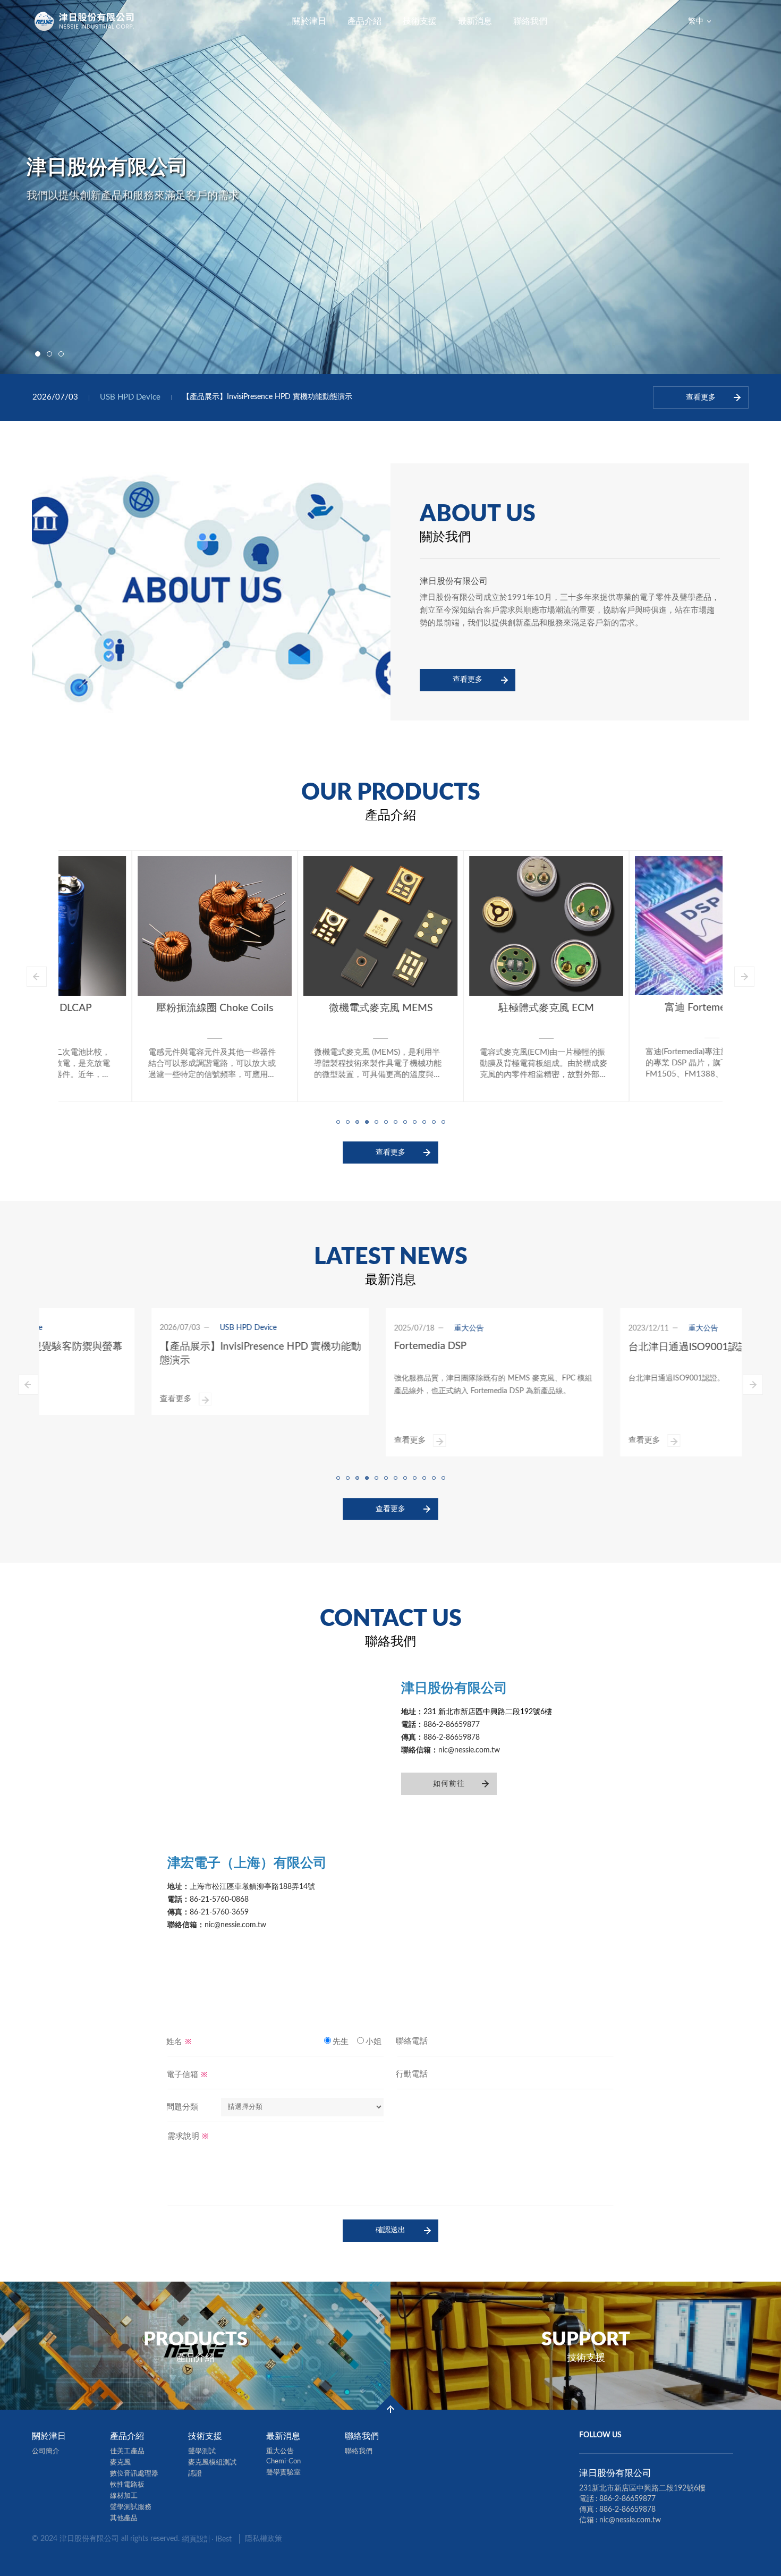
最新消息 (475, 21)
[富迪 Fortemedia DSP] (639, 926)
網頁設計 (197, 2539)
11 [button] (434, 1121)
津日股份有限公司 (85, 21)
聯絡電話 (412, 2041)
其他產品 (124, 2518)
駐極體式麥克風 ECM (473, 1008)
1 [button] (38, 354)
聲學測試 (202, 2451)
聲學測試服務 (131, 2507)
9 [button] (414, 1121)
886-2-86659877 (627, 2499)
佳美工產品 (127, 2451)
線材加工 (124, 2496)
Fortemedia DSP (326, 1346)
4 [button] (367, 1121)
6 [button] (386, 1121)
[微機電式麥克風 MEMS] (307, 926)
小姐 (373, 2042)
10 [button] (424, 1121)
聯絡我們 (530, 21)
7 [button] (395, 1121)
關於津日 (309, 21)
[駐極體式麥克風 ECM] (473, 926)
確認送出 (390, 2230)
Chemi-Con (283, 2461)
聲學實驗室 (283, 2473)
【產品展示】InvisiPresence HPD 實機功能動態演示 (267, 397)
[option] (390, 187)
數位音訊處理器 (134, 2474)
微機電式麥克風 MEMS (307, 1008)
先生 (341, 2042)
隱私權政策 (264, 2539)
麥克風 (120, 2463)
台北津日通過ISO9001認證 (584, 1347)
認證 (195, 2474)
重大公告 (280, 2451)
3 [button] (61, 354)
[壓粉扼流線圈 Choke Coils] (141, 926)
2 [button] (49, 354)
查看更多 (468, 680)
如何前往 (449, 1784)
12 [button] (443, 1121)
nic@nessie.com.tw (630, 2520)
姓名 (179, 2041)
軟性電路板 (127, 2485)
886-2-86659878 (627, 2510)
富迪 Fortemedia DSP (639, 1008)
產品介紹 (364, 21)
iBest (224, 2539)
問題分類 (182, 2107)
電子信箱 (187, 2074)
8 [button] (405, 1121)
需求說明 (188, 2136)
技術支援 (420, 21)
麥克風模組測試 (212, 2463)
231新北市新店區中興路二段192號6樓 (642, 2488)
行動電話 (412, 2074)
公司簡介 (46, 2451)
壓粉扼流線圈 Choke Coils (141, 1008)
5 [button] (376, 1121)
